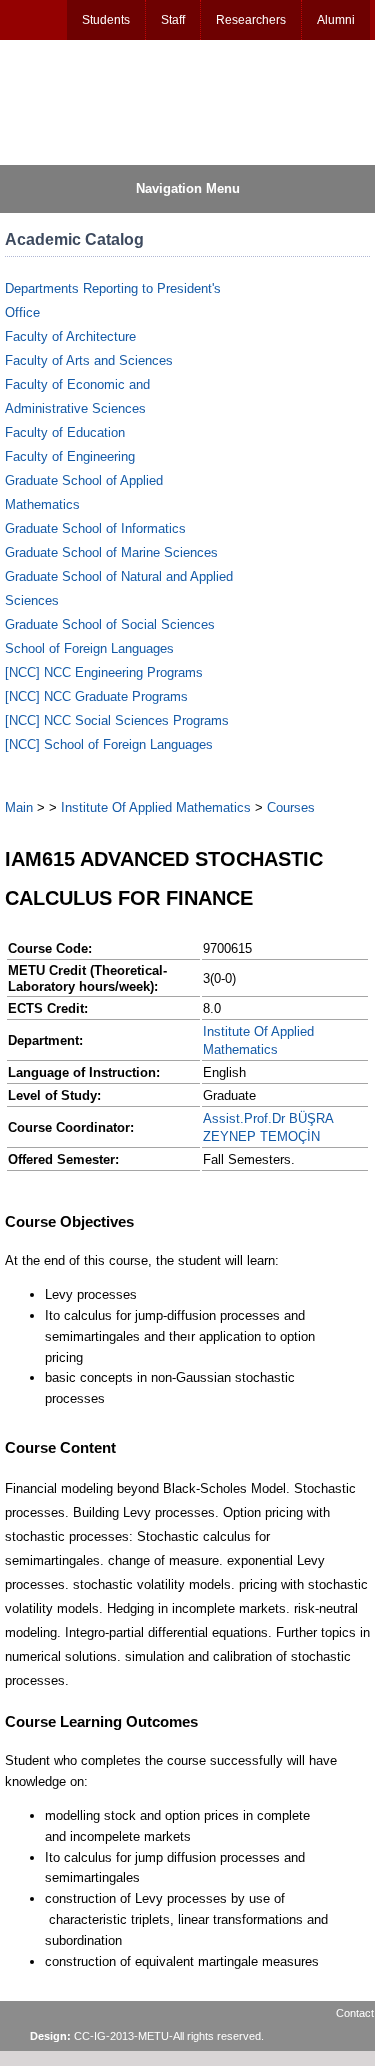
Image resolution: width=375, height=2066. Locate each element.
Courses (291, 807)
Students (106, 20)
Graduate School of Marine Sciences (111, 552)
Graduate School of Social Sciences (110, 624)
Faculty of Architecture (70, 336)
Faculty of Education (65, 432)
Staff (173, 20)
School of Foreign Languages (89, 648)
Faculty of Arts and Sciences (89, 360)
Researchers (251, 20)
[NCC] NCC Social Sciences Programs (117, 720)
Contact (355, 2013)
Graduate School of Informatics (95, 528)
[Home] (101, 101)
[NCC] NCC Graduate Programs (96, 696)
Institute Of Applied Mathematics (156, 807)
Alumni (336, 20)
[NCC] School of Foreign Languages (109, 744)
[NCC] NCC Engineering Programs (104, 672)
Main (19, 807)
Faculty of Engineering (70, 456)
